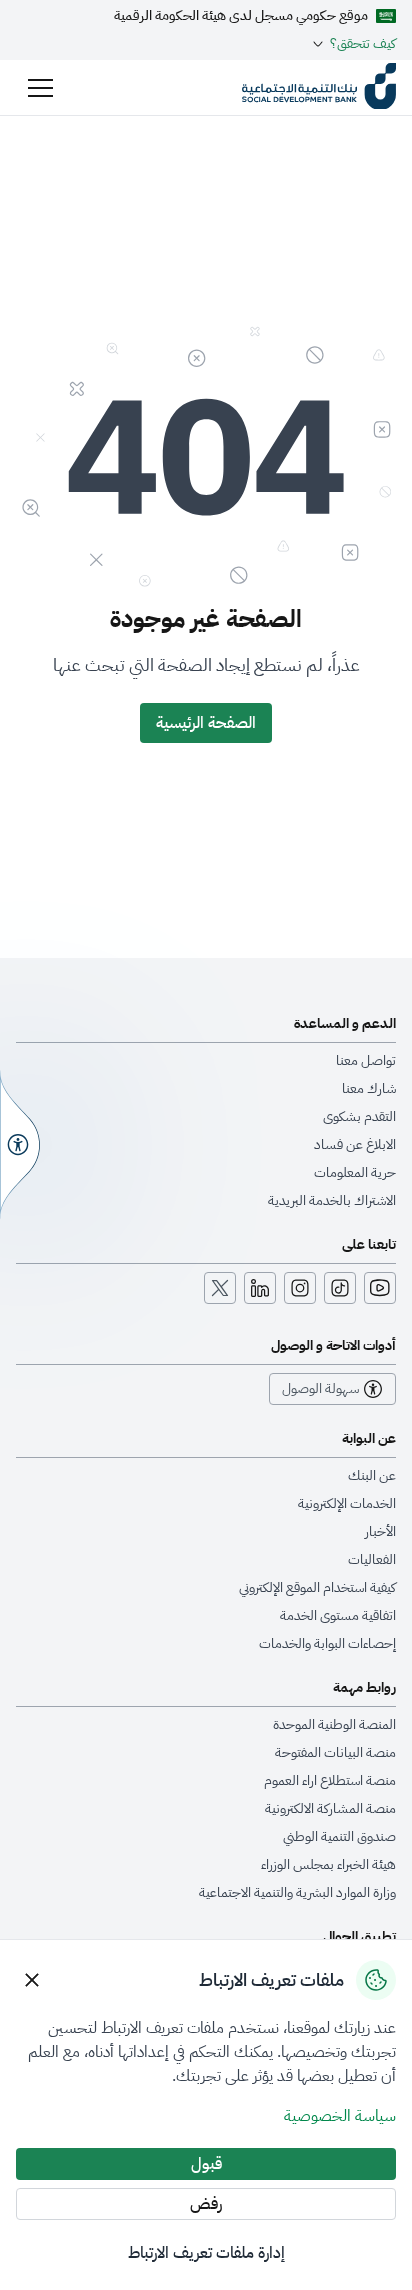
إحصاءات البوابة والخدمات (327, 1644)
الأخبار (380, 1532)
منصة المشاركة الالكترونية (330, 1809)
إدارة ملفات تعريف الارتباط (206, 2253)
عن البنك (372, 1476)
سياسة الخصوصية (340, 2116)
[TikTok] (340, 1288)
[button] (40, 88)
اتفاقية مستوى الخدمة (338, 1616)
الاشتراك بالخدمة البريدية (332, 1201)
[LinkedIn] (260, 1288)
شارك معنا (369, 1089)
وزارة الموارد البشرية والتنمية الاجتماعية (297, 1893)
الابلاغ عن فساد (355, 1145)
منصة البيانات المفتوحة (335, 1753)
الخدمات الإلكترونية (347, 1504)
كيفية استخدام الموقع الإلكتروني (317, 1588)
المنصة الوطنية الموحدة (334, 1725)
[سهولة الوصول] (20, 1145)
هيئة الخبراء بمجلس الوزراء (328, 1865)
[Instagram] (300, 1288)
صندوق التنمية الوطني (339, 1837)
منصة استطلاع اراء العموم (330, 1781)
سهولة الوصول (320, 1388)
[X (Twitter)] (220, 1288)
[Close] (32, 1980)
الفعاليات (372, 1560)
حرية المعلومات (355, 1173)
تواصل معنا (366, 1061)
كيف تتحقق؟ (363, 44)
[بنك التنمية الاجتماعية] (319, 88)
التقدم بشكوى (359, 1117)
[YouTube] (380, 1288)
